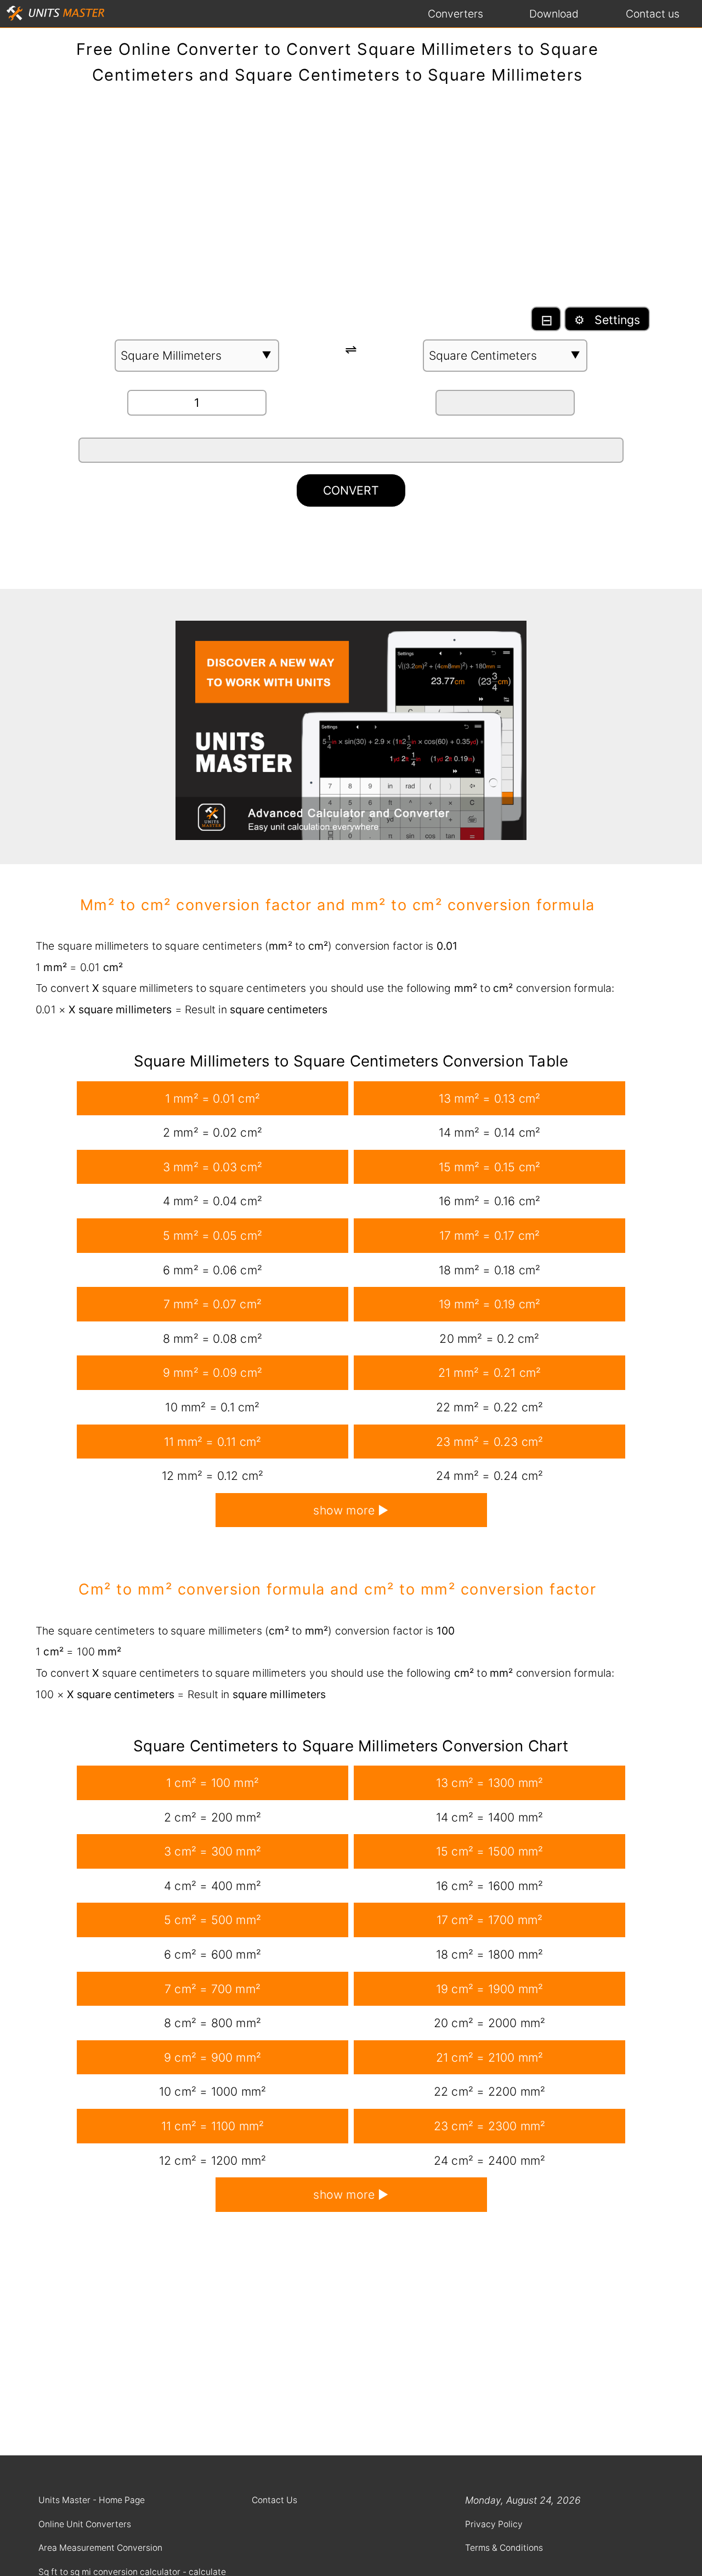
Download (554, 14)
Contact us (653, 14)
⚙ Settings (607, 320)
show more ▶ (351, 1510)
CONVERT (351, 490)
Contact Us (274, 2500)
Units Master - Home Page (92, 2500)
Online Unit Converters (85, 2524)
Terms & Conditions (504, 2548)
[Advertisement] (351, 201)
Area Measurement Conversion (100, 2548)
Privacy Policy (494, 2524)
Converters (455, 14)
